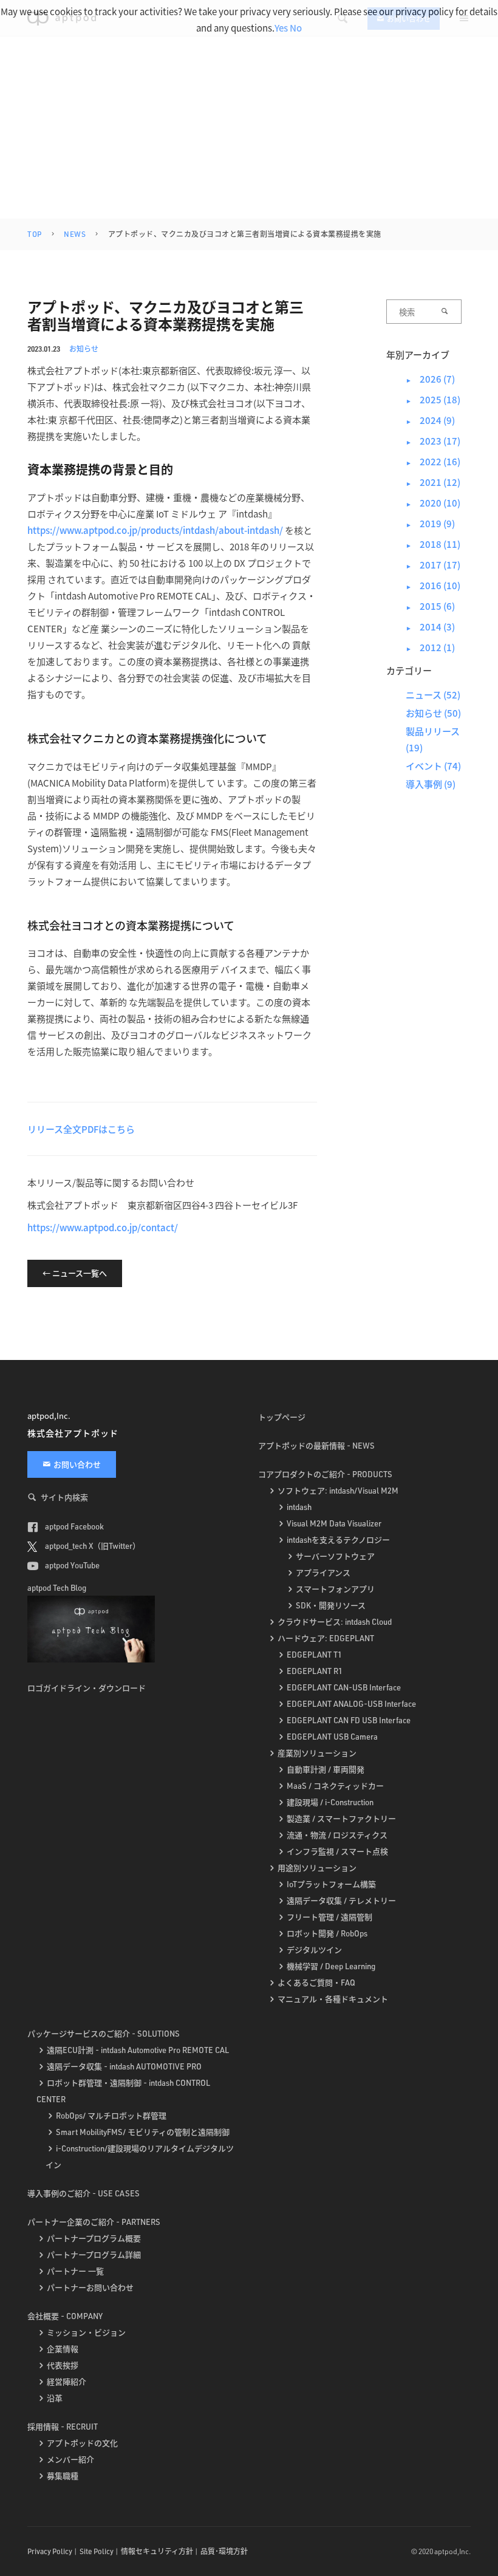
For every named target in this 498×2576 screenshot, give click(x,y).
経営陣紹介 (67, 2382)
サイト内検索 (64, 1497)
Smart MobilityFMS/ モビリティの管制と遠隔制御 (143, 2132)
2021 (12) (433, 482)
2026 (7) (430, 379)
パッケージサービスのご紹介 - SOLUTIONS (104, 2034)
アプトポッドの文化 (82, 2443)
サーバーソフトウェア (335, 1556)
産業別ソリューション (317, 1753)
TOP (35, 234)
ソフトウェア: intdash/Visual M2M (338, 1491)
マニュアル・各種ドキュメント (333, 1999)
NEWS (75, 234)
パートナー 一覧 (75, 2271)
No (296, 28)
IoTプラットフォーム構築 (331, 1884)
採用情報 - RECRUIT (63, 2427)
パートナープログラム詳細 (94, 2255)
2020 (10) (433, 503)
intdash (299, 1507)
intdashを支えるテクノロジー (338, 1540)
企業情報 (63, 2349)
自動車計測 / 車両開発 (326, 1769)
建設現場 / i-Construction (330, 1802)
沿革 (55, 2398)
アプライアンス (323, 1573)
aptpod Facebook (73, 1526)
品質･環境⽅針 (224, 2551)
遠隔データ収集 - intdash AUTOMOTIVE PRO (124, 2066)
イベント (424, 766)
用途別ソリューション (317, 1868)
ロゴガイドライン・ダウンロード (87, 1688)
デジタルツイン (314, 1950)
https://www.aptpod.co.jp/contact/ (103, 1227)
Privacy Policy (50, 2551)
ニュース (424, 695)
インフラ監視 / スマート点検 (337, 1851)
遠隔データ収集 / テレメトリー (341, 1901)
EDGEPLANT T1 (314, 1655)
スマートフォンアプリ (335, 1589)
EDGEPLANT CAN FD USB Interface (349, 1720)
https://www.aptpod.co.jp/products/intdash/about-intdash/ (155, 530)
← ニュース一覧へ (75, 1273)
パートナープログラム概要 (94, 2238)
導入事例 (424, 784)
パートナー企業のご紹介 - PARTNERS (94, 2222)
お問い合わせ (77, 1464)
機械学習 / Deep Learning (331, 1966)
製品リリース (433, 731)
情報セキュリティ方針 (157, 2551)
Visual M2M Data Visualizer (334, 1523)
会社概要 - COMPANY (65, 2316)
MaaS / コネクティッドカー (335, 1786)
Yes (281, 28)
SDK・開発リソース (331, 1605)
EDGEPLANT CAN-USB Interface (344, 1687)
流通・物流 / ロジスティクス (337, 1835)
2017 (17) (433, 565)
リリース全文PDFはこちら (81, 1129)
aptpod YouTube (71, 1565)
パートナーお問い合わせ (90, 2287)
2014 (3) (430, 627)
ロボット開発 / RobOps (327, 1933)
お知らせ (84, 348)
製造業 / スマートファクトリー (341, 1819)
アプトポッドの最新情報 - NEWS (316, 1446)
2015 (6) (430, 606)
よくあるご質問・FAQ (316, 1983)
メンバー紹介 (70, 2459)
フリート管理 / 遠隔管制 (329, 1917)
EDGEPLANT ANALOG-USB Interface (351, 1704)
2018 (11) (433, 544)
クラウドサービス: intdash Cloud (335, 1622)
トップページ (282, 1417)
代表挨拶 (63, 2365)
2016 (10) (433, 585)
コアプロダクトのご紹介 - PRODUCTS (325, 1474)
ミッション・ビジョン (86, 2332)
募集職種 (63, 2476)
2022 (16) (433, 461)
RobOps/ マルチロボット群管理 (111, 2116)
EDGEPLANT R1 (315, 1671)
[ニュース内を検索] (445, 312)
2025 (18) (433, 399)
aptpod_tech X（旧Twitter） (92, 1546)
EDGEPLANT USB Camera (332, 1737)
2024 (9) (430, 420)
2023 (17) (433, 441)
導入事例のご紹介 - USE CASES (84, 2193)
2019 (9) (430, 523)
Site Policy (97, 2551)
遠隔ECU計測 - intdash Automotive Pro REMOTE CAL (138, 2050)
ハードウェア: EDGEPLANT (326, 1638)
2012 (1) (430, 647)
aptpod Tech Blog (57, 1588)
